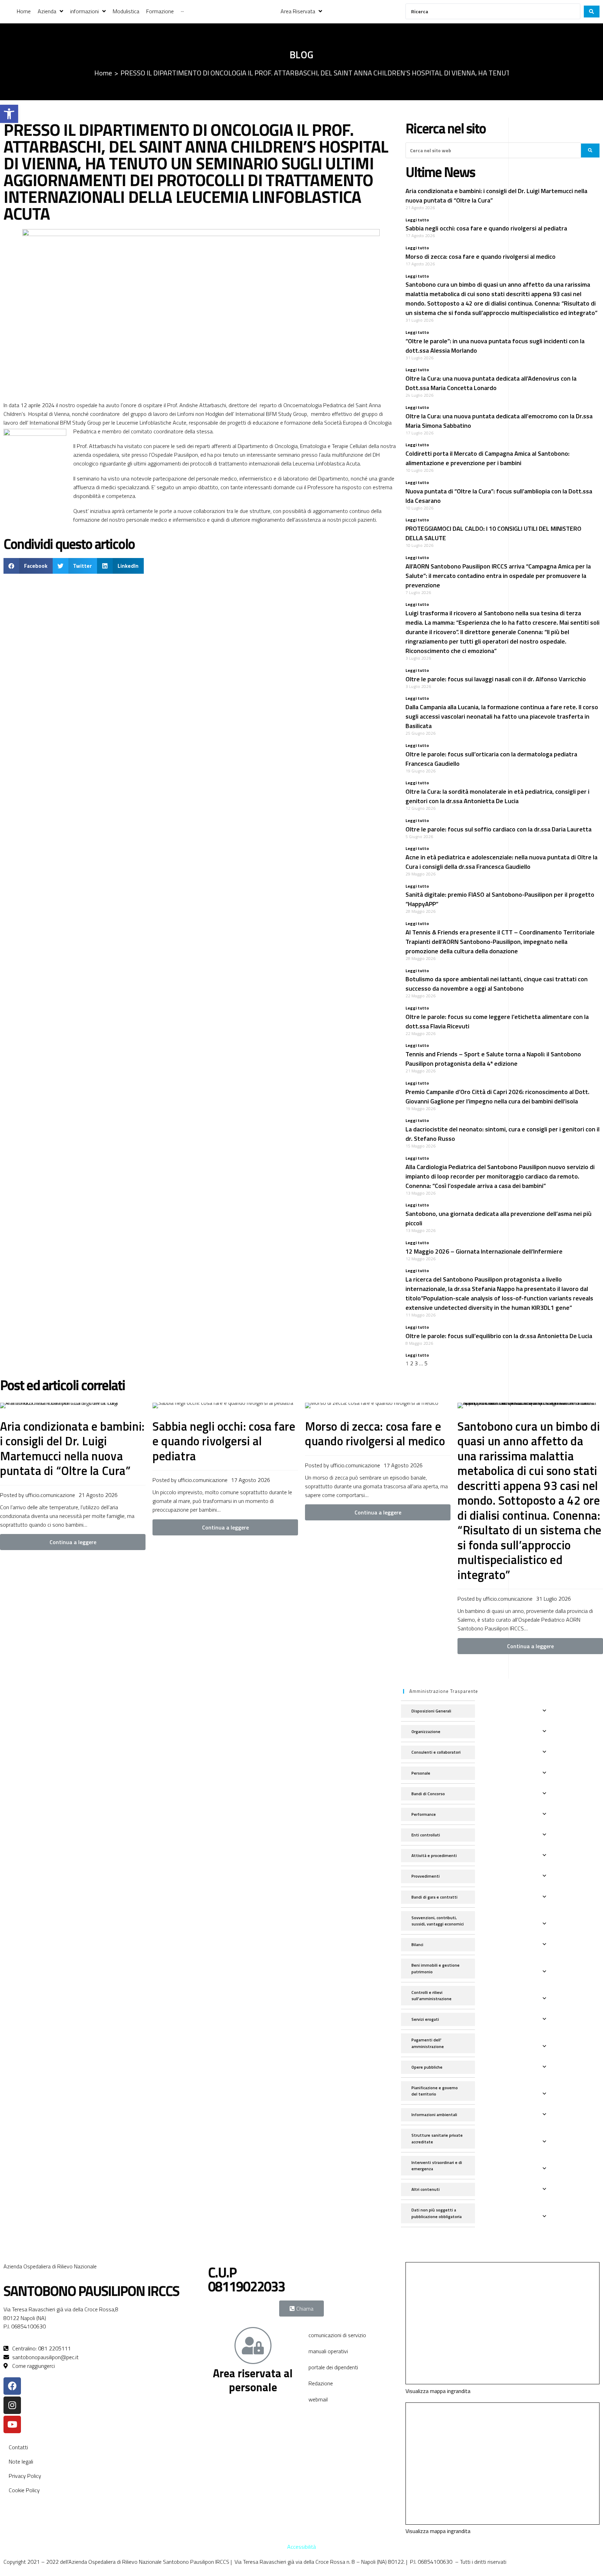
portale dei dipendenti (333, 2367)
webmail (318, 2399)
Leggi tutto (417, 220)
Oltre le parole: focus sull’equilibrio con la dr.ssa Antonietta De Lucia (499, 1336)
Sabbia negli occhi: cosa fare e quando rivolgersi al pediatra (486, 228)
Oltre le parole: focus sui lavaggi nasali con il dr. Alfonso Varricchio (496, 679)
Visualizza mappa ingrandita (438, 2391)
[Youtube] (12, 2424)
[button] (9, 114)
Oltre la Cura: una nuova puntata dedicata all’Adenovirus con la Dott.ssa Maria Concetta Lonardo (491, 383)
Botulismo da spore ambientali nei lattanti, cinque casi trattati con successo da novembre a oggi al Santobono (497, 984)
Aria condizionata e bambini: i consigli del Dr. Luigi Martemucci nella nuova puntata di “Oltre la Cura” (72, 1448)
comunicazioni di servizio (337, 2335)
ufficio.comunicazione (50, 1495)
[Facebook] (12, 2386)
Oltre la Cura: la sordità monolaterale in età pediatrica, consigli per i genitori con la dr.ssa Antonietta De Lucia (497, 796)
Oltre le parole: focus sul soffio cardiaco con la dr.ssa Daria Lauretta (498, 829)
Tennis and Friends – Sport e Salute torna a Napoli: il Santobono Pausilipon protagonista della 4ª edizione (493, 1059)
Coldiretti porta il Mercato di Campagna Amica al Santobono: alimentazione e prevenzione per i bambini (487, 458)
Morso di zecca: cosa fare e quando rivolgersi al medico (481, 256)
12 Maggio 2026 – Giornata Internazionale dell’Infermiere (484, 1251)
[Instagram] (12, 2405)
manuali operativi (328, 2351)
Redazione (321, 2383)
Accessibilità (301, 2547)
